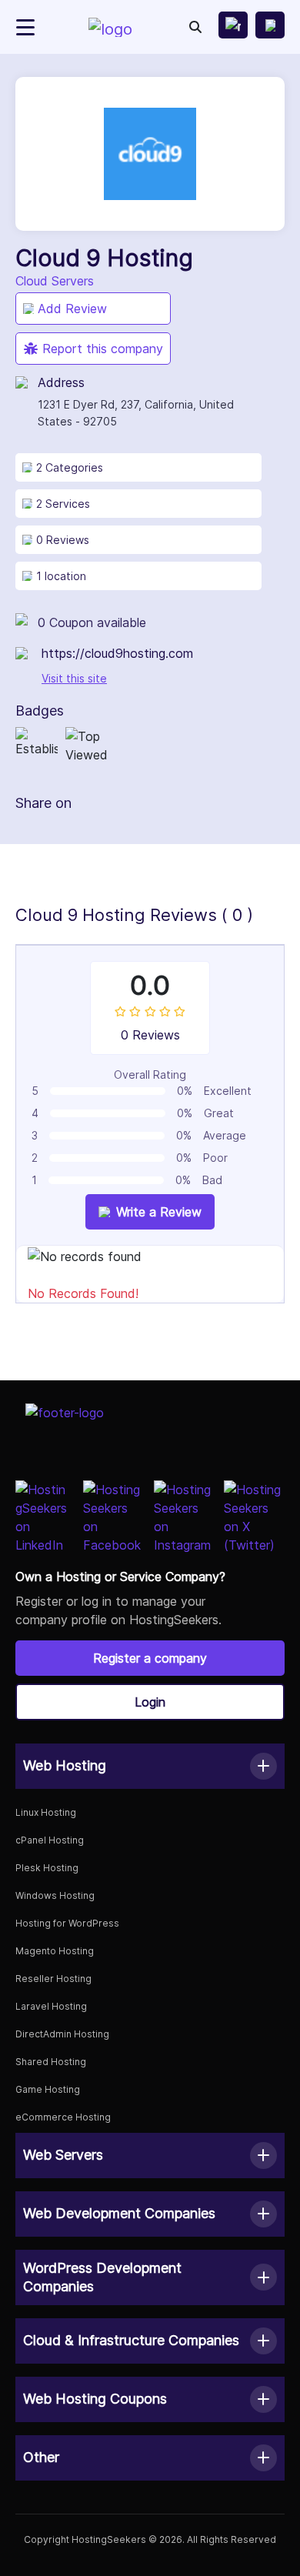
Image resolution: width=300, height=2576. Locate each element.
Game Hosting (48, 2089)
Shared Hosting (51, 2062)
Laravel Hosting (51, 2006)
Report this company (103, 349)
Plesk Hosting (47, 1868)
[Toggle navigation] (25, 27)
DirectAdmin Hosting (62, 2034)
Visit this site (74, 678)
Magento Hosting (55, 1951)
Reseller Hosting (53, 1979)
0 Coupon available (92, 622)
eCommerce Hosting (63, 2117)
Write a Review (159, 1212)
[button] (150, 1766)
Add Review (72, 309)
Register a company (150, 1658)
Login (150, 1702)
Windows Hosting (55, 1895)
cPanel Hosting (50, 1840)
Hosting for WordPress (67, 1923)
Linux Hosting (46, 1812)
